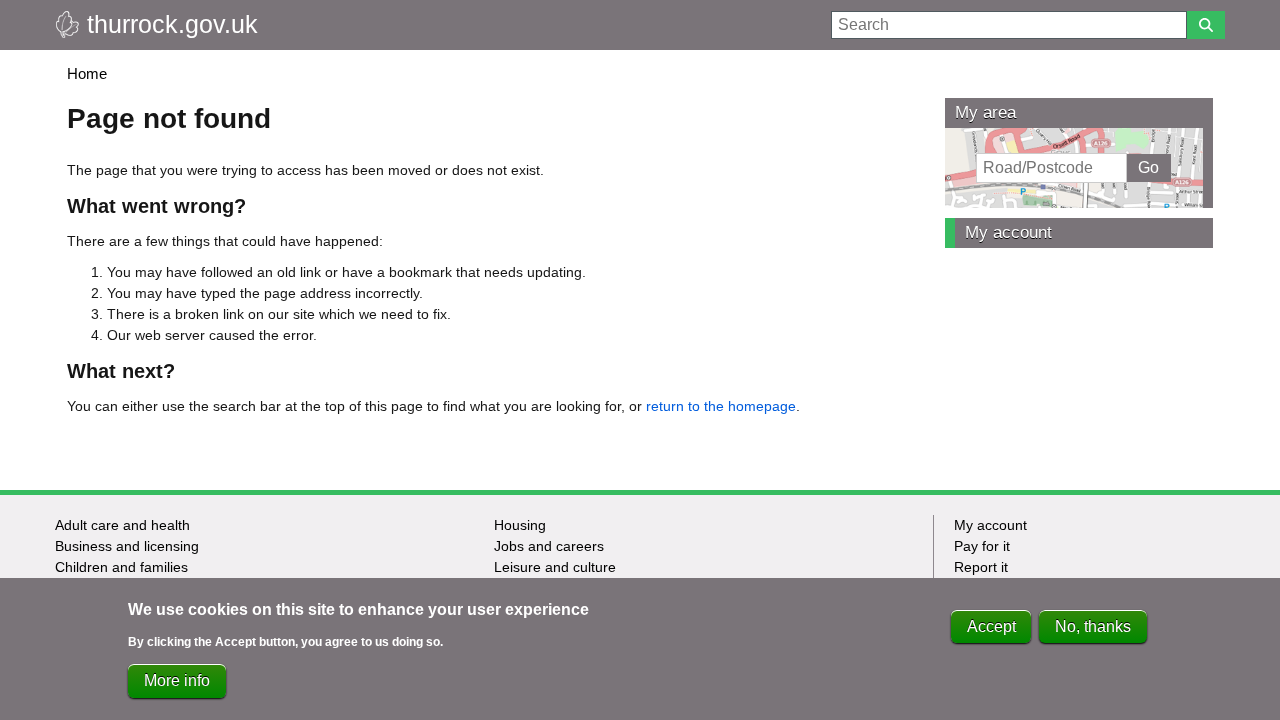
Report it (981, 567)
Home (87, 73)
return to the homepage (721, 406)
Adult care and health (122, 525)
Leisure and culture (555, 567)
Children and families (121, 567)
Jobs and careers (549, 546)
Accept (991, 626)
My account (1008, 232)
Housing (520, 525)
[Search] (1206, 25)
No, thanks (1093, 626)
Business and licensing (127, 546)
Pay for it (982, 546)
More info (177, 680)
